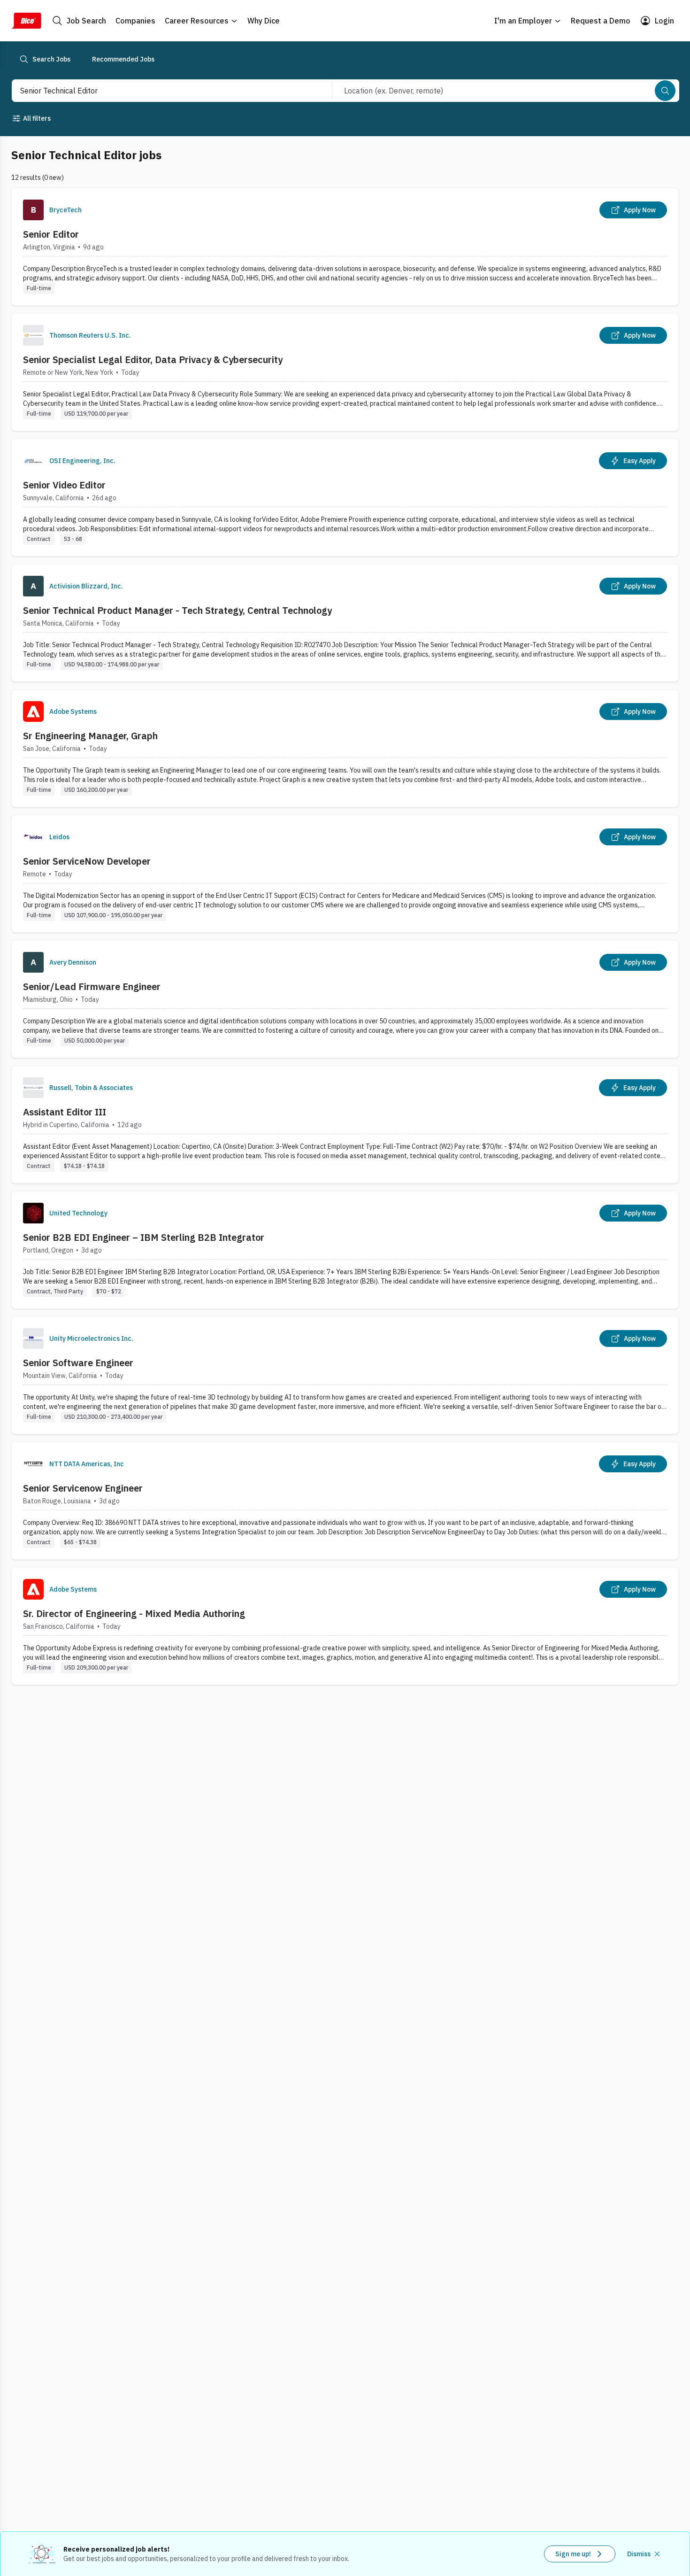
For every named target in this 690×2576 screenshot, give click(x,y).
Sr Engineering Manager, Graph (90, 736)
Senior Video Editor (64, 485)
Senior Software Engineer (78, 1363)
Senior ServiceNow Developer (87, 861)
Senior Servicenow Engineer (83, 1488)
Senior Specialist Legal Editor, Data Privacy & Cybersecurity (153, 360)
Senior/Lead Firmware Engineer (92, 986)
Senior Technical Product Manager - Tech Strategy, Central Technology (177, 610)
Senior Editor (51, 234)
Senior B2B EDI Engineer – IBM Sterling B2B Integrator (144, 1237)
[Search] (665, 91)
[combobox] (162, 91)
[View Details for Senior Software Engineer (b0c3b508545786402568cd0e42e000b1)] (345, 1375)
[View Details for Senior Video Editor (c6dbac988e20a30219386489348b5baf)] (345, 498)
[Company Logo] (33, 210)
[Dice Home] (26, 21)
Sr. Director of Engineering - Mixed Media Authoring (134, 1613)
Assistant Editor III (65, 1112)
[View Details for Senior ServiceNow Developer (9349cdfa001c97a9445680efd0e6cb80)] (345, 874)
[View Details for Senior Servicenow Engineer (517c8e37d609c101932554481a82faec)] (345, 1501)
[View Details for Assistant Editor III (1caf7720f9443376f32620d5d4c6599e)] (345, 1125)
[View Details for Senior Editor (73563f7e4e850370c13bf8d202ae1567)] (345, 247)
